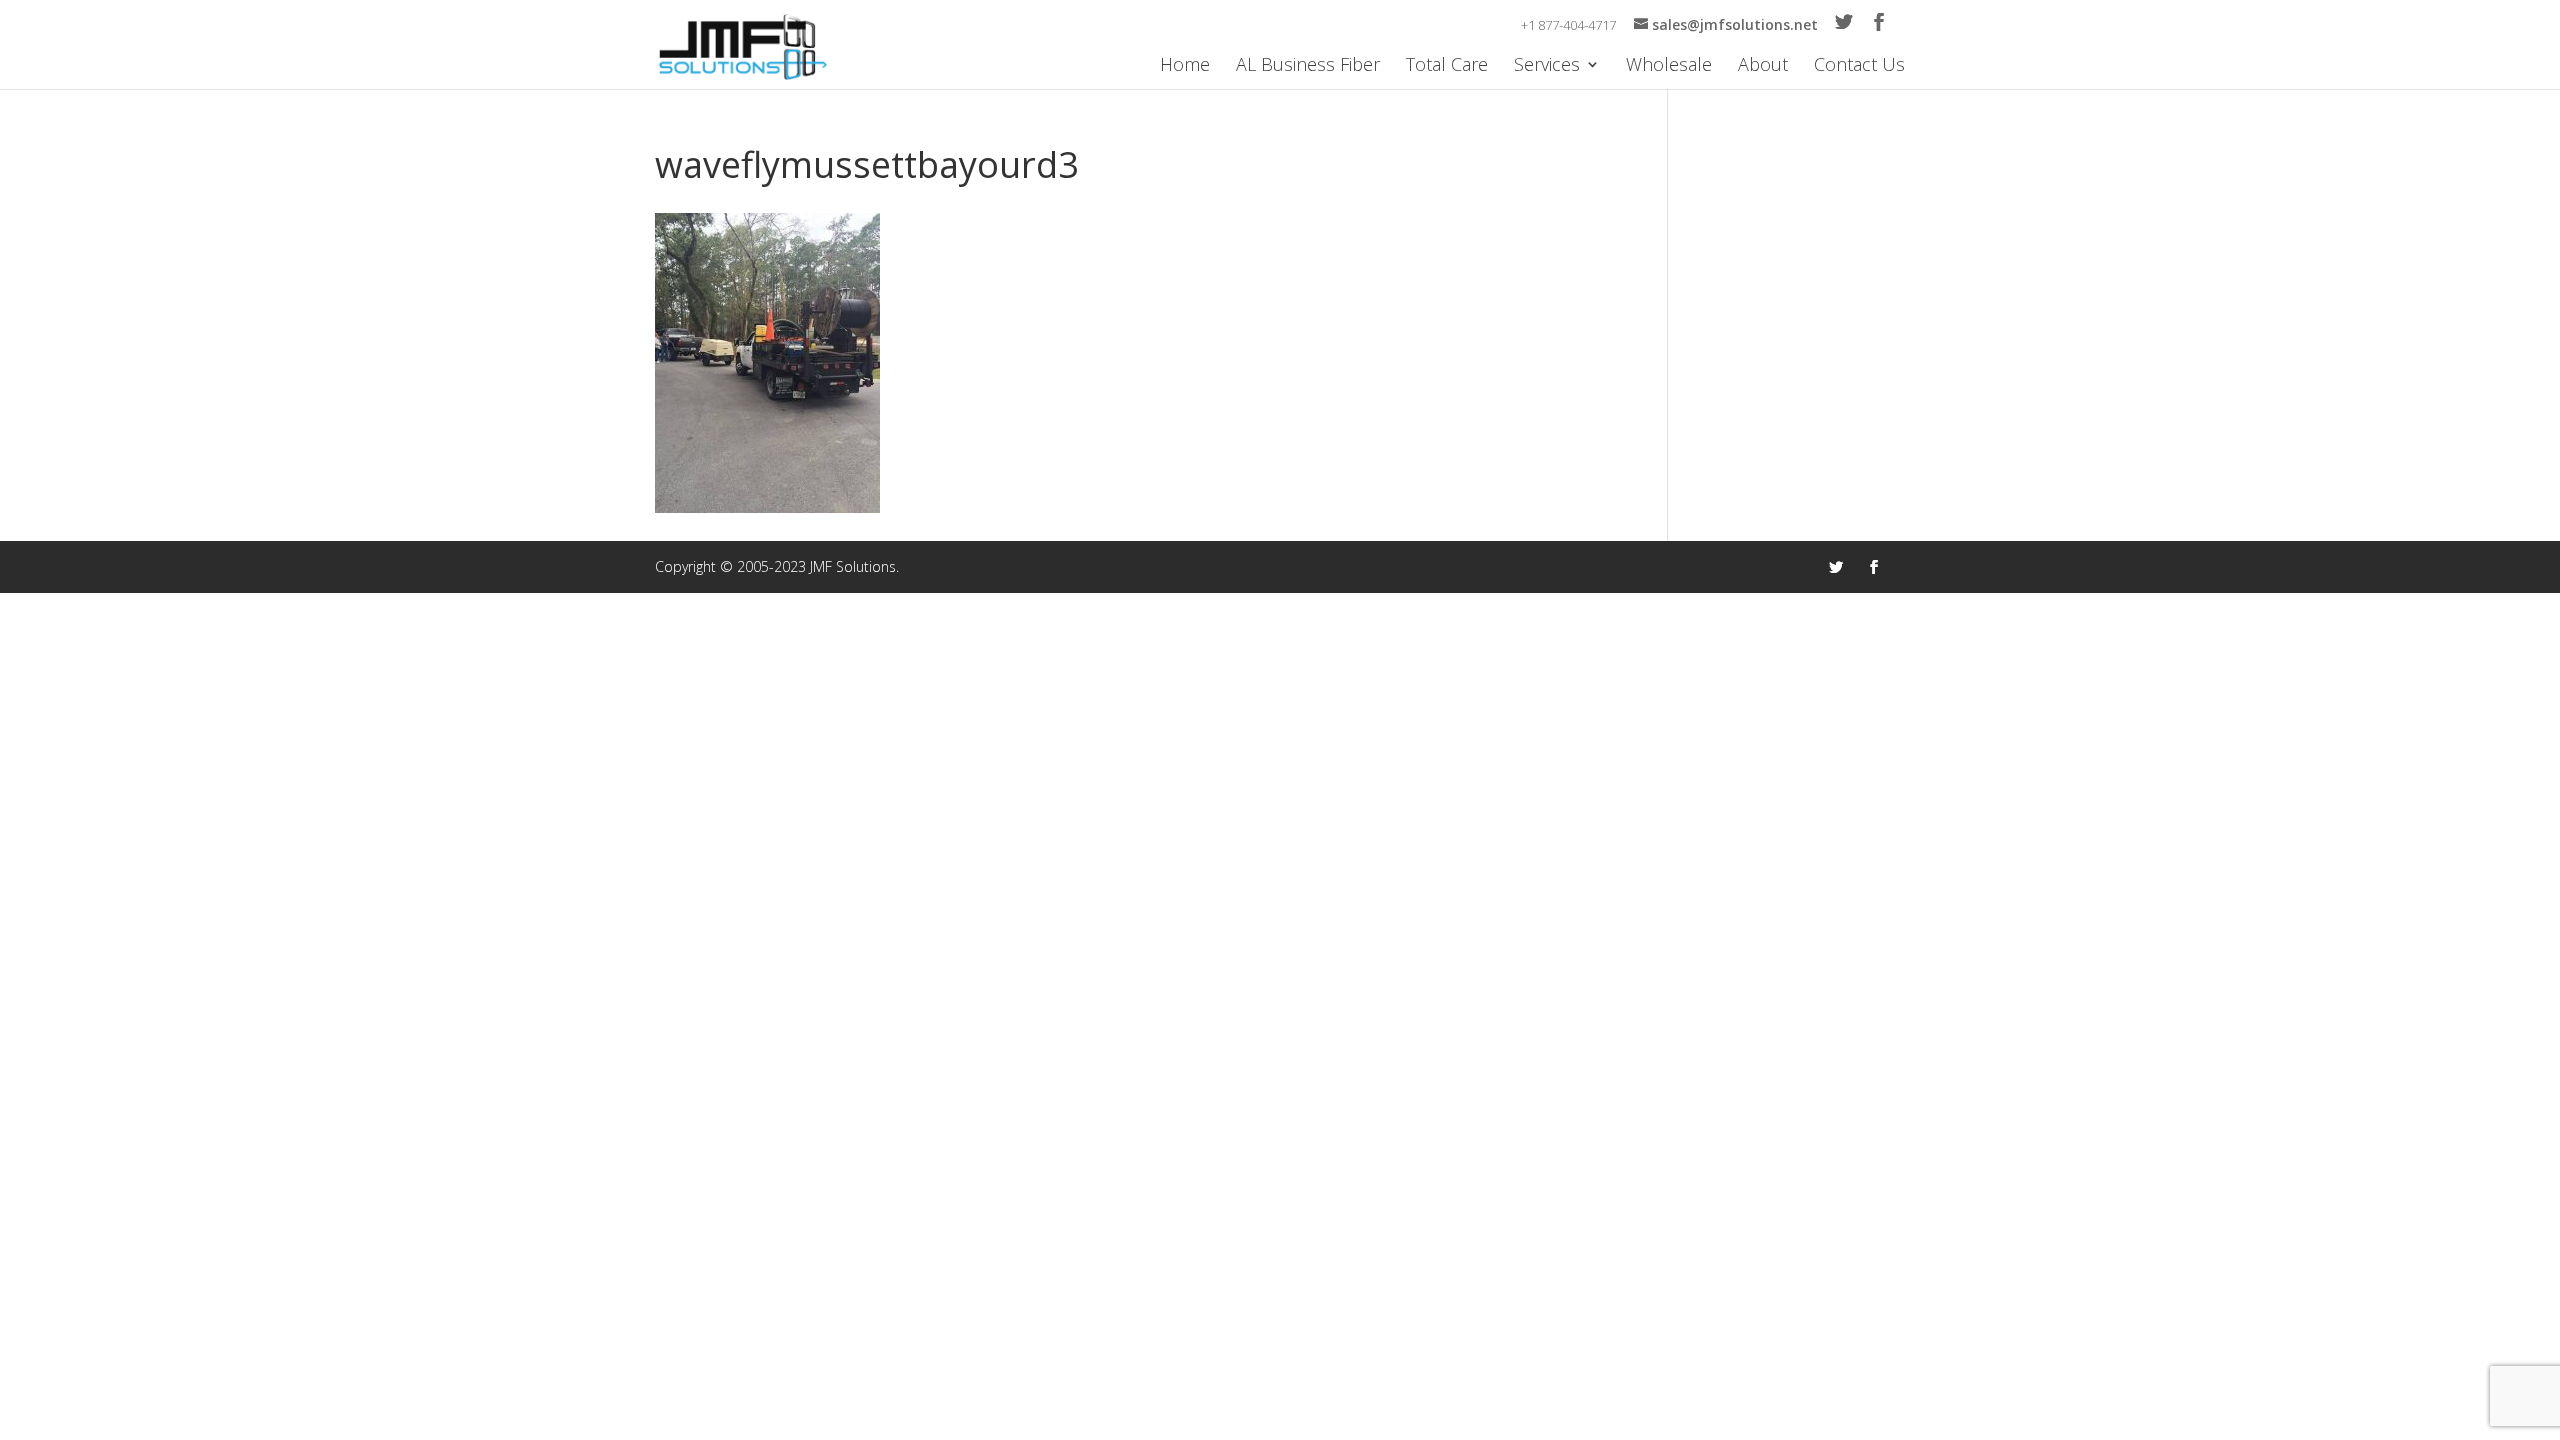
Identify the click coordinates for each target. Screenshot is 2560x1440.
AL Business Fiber (1308, 66)
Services (1547, 66)
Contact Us (1859, 66)
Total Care (1447, 66)
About (1763, 66)
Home (1185, 66)
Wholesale (1669, 66)
